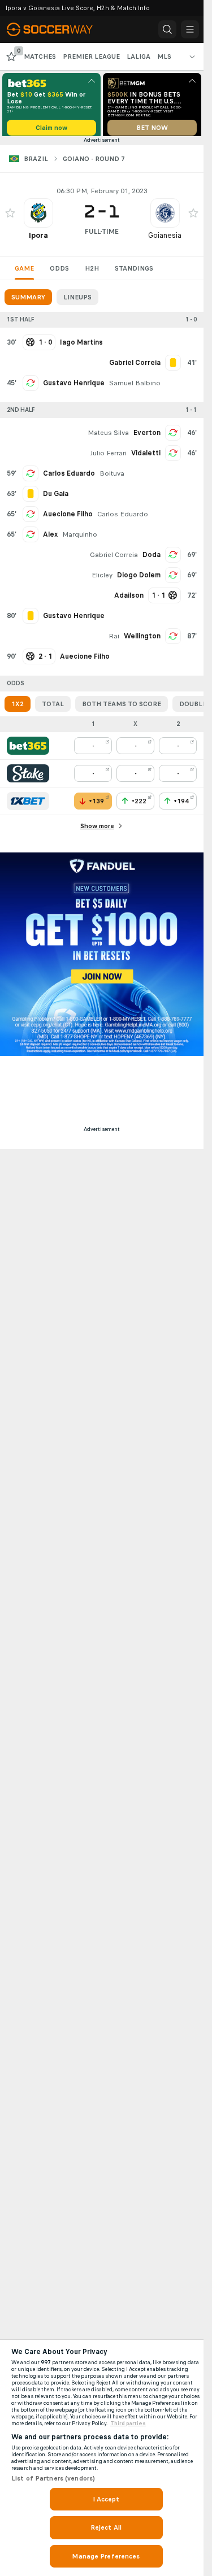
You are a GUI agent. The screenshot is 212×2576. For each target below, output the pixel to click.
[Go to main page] (58, 29)
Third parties (128, 2423)
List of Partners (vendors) (53, 2478)
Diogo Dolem (139, 579)
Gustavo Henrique (74, 387)
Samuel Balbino (135, 387)
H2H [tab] (92, 272)
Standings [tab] (134, 272)
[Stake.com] (28, 777)
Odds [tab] (59, 272)
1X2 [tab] (18, 708)
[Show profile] (38, 217)
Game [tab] (24, 272)
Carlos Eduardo (69, 477)
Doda (152, 559)
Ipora (38, 239)
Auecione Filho (68, 518)
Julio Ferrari (108, 457)
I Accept (106, 2499)
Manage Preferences (106, 2556)
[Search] (167, 29)
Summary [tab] (28, 301)
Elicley (102, 579)
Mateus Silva (108, 437)
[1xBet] (28, 805)
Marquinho (80, 538)
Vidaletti (146, 457)
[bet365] (28, 750)
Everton (147, 437)
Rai (114, 640)
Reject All (106, 2527)
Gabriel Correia (114, 559)
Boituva (112, 477)
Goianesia (165, 239)
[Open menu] (190, 29)
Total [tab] (53, 708)
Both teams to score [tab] (122, 708)
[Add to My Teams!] (10, 217)
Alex (50, 538)
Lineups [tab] (77, 301)
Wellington (142, 640)
